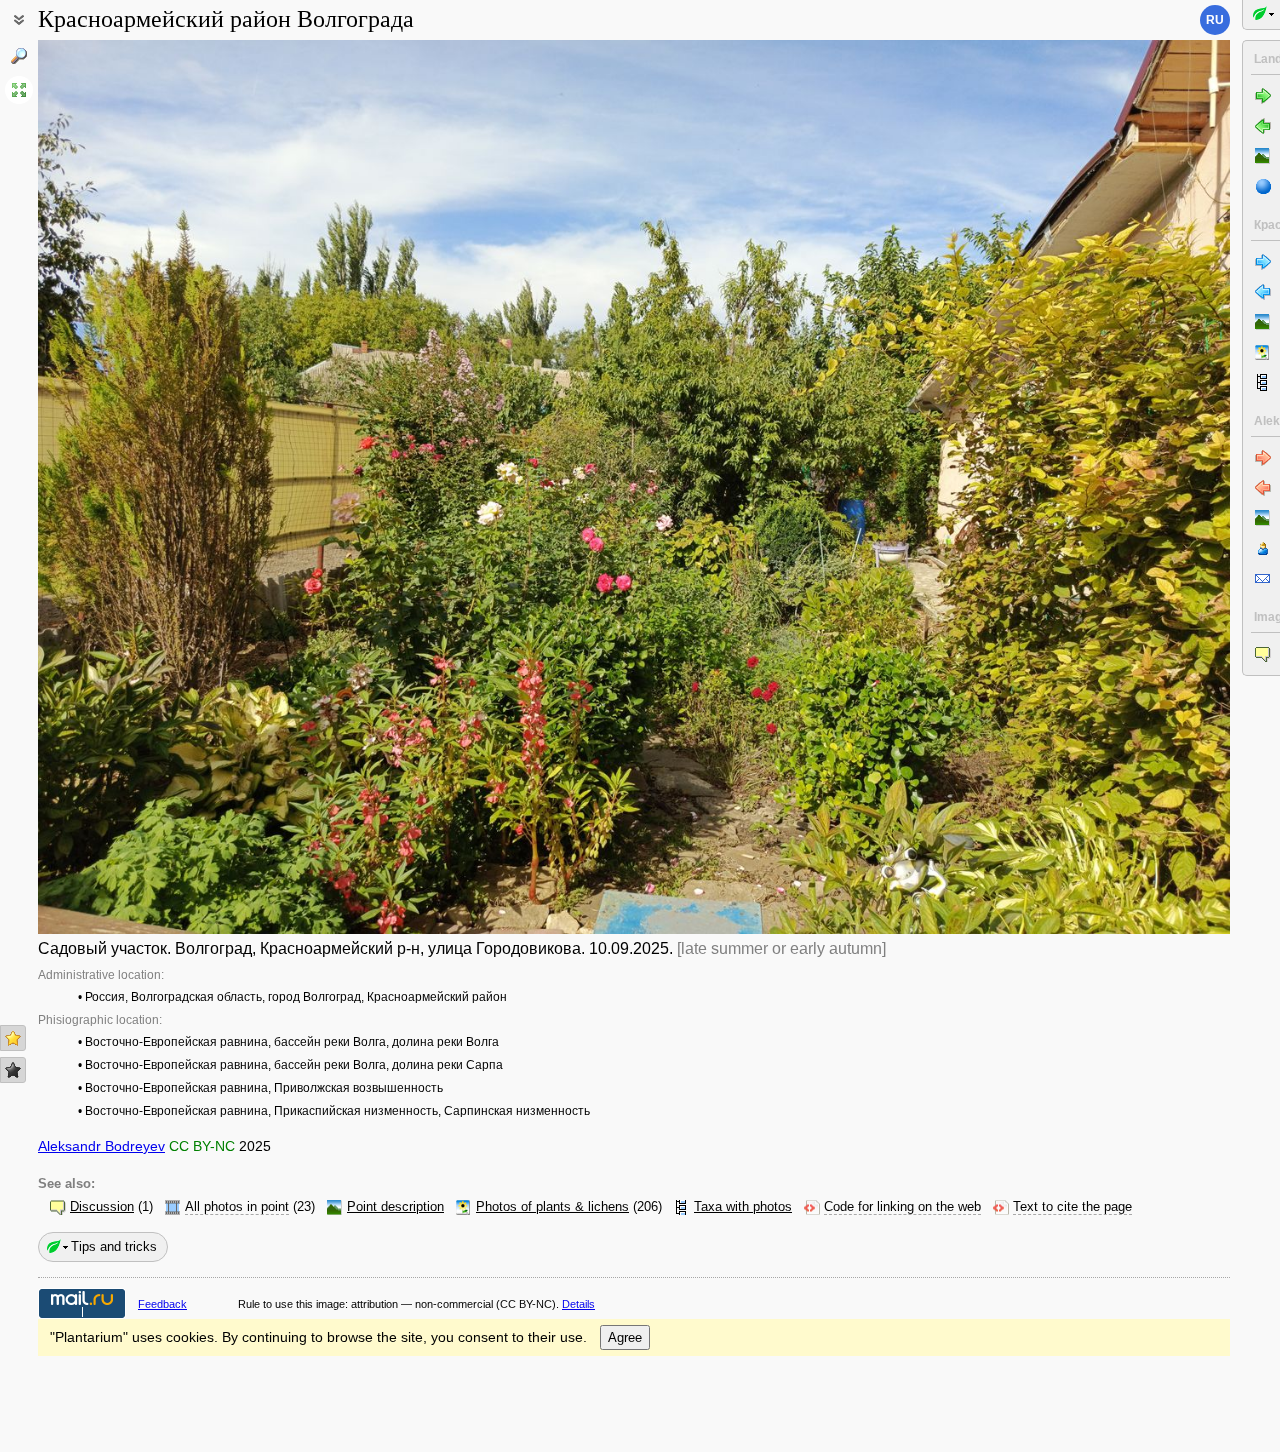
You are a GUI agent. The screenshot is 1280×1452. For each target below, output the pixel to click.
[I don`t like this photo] (13, 1070)
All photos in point (237, 1207)
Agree (625, 1337)
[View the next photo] (1106, 487)
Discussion (102, 1207)
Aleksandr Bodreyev (101, 1146)
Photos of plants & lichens (552, 1207)
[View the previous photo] (162, 487)
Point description (395, 1207)
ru (1215, 20)
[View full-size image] (19, 90)
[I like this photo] (13, 1038)
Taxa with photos (743, 1207)
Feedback (162, 1304)
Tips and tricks (114, 1246)
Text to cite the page (1072, 1207)
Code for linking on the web (902, 1207)
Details (578, 1304)
